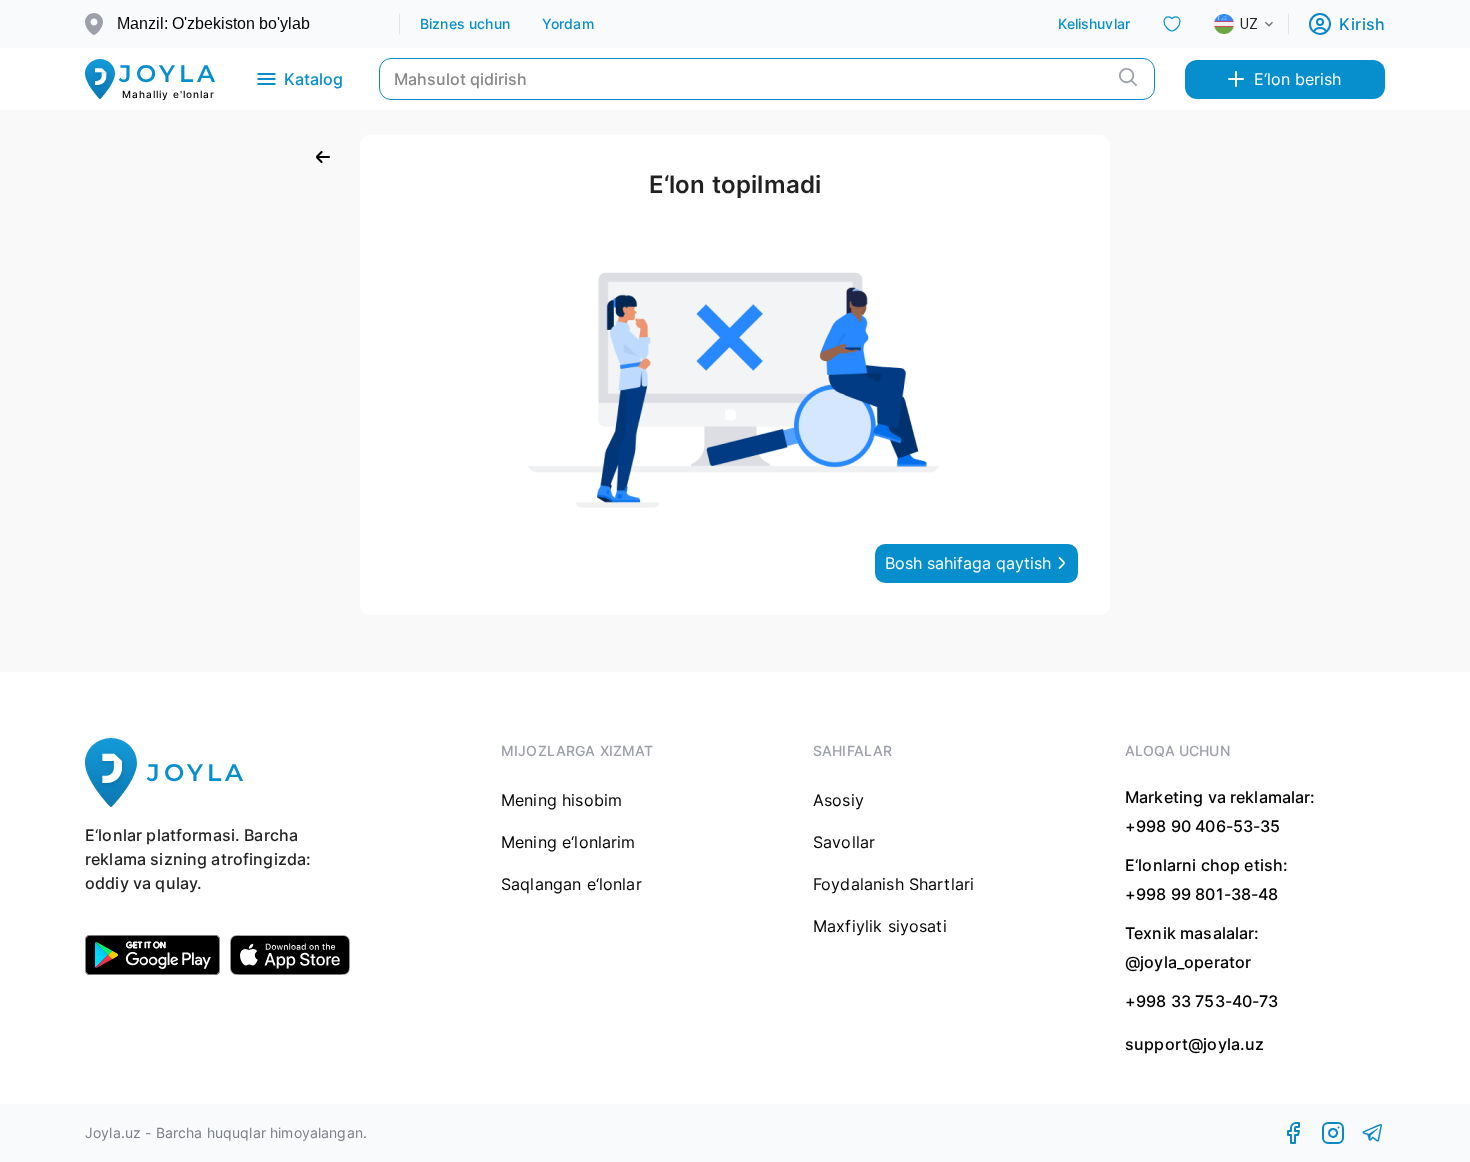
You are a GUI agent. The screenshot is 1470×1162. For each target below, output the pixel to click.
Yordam (568, 23)
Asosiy (838, 800)
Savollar (844, 842)
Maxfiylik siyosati (880, 926)
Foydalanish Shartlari (893, 884)
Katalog (313, 79)
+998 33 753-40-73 (1202, 1001)
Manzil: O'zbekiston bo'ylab (213, 23)
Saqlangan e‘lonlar (571, 884)
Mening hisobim (561, 800)
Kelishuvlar (1094, 23)
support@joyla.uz (1194, 1044)
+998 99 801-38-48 (1202, 894)
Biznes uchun (465, 23)
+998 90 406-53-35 (1203, 826)
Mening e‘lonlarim (568, 842)
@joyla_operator (1188, 962)
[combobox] (1260, 24)
